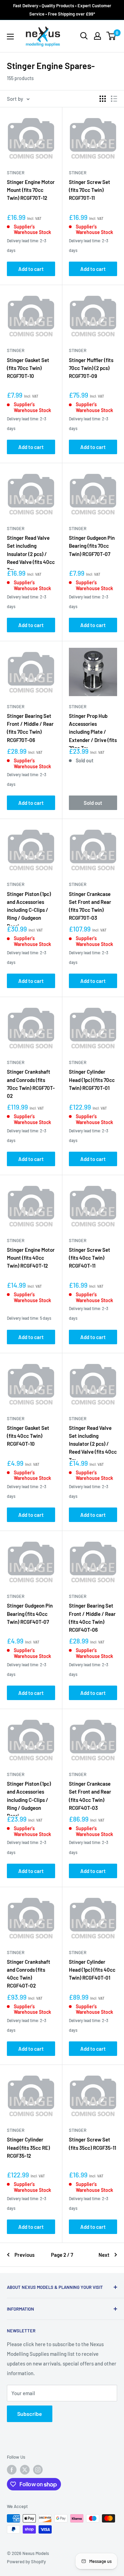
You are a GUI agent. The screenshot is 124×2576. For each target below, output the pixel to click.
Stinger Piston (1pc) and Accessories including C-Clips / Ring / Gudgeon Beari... (29, 910)
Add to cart (31, 269)
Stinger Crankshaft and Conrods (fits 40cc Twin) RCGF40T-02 (29, 1974)
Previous (24, 2255)
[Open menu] (10, 37)
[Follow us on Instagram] (38, 2470)
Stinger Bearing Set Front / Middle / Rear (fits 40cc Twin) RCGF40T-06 (92, 1618)
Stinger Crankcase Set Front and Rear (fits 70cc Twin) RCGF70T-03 (90, 906)
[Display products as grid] (103, 99)
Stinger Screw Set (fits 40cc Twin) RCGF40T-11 (90, 1258)
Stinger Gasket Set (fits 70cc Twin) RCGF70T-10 (28, 368)
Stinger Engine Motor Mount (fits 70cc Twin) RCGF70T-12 (31, 190)
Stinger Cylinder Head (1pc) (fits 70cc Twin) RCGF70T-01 (92, 1080)
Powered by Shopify (26, 2562)
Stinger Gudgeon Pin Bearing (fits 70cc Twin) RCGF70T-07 (92, 546)
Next (104, 2255)
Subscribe (30, 2414)
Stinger (16, 173)
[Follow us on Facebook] (12, 2470)
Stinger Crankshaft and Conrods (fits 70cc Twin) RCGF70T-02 (31, 1084)
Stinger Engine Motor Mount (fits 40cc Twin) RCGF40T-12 (31, 1258)
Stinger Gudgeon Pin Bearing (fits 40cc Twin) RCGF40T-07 (30, 1614)
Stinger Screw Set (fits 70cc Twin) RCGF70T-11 (90, 190)
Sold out (93, 803)
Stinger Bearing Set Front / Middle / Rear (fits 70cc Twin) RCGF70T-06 (30, 728)
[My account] (97, 36)
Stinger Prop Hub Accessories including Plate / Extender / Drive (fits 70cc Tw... (93, 732)
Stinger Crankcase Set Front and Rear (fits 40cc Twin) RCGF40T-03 (90, 1796)
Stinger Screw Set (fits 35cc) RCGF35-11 (92, 2143)
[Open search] (84, 36)
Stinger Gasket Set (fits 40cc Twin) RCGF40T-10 (28, 1436)
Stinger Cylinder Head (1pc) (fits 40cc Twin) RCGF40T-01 (92, 1970)
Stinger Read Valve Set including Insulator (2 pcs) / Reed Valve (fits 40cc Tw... (31, 554)
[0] (111, 36)
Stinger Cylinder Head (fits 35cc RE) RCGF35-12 (28, 2148)
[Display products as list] (114, 99)
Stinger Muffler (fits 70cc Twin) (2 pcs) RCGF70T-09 (91, 368)
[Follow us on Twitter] (25, 2470)
